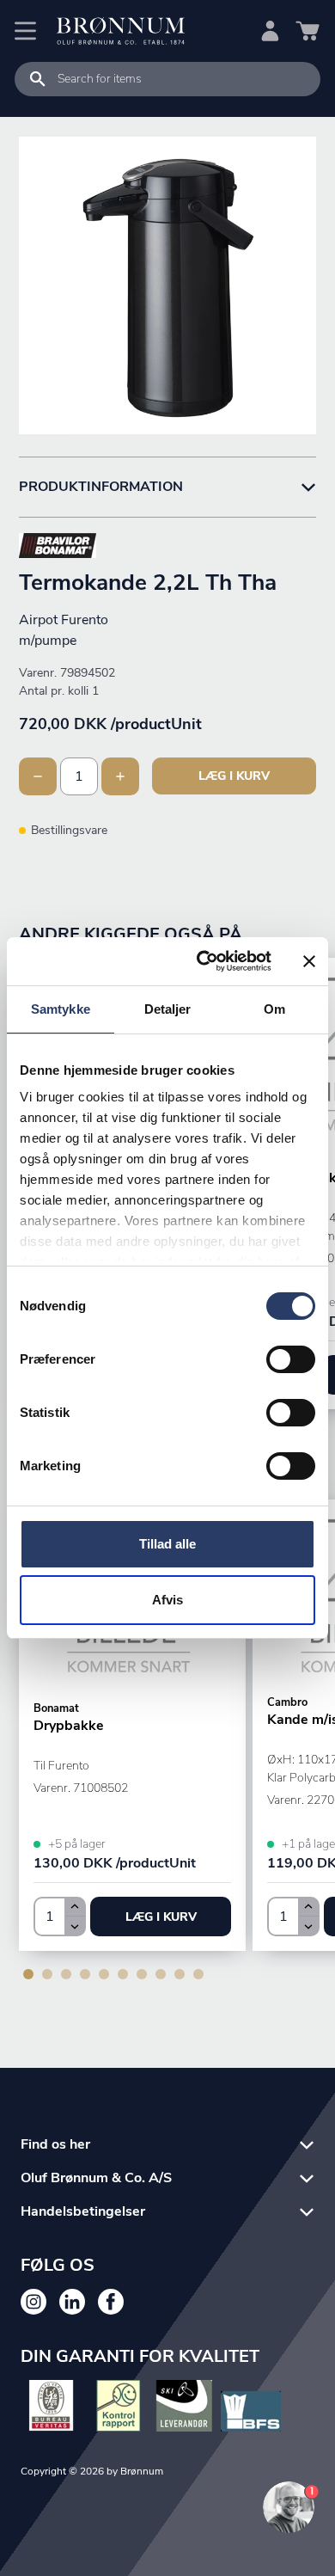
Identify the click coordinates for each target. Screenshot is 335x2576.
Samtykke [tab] (61, 1009)
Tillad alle (167, 1544)
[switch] (291, 1359)
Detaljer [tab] (168, 1009)
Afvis (167, 1600)
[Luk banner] (309, 961)
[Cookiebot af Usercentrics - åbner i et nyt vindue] (203, 961)
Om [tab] (274, 1009)
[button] (161, 1917)
